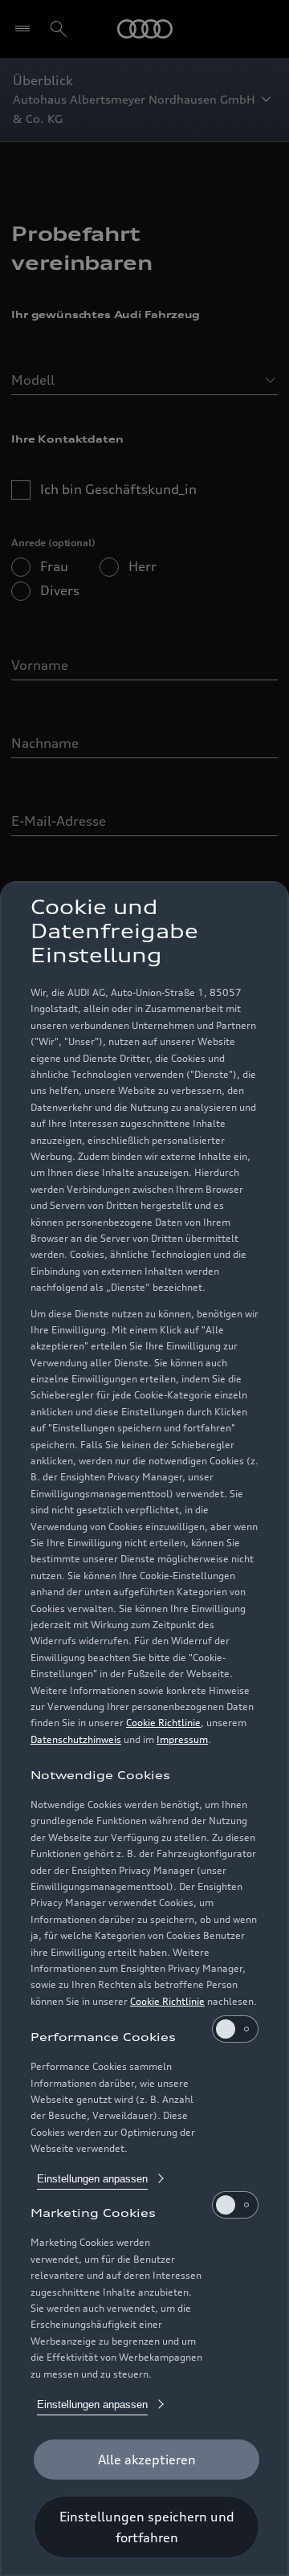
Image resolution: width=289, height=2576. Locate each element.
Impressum (182, 1739)
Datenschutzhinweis (76, 1739)
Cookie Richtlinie (163, 1723)
